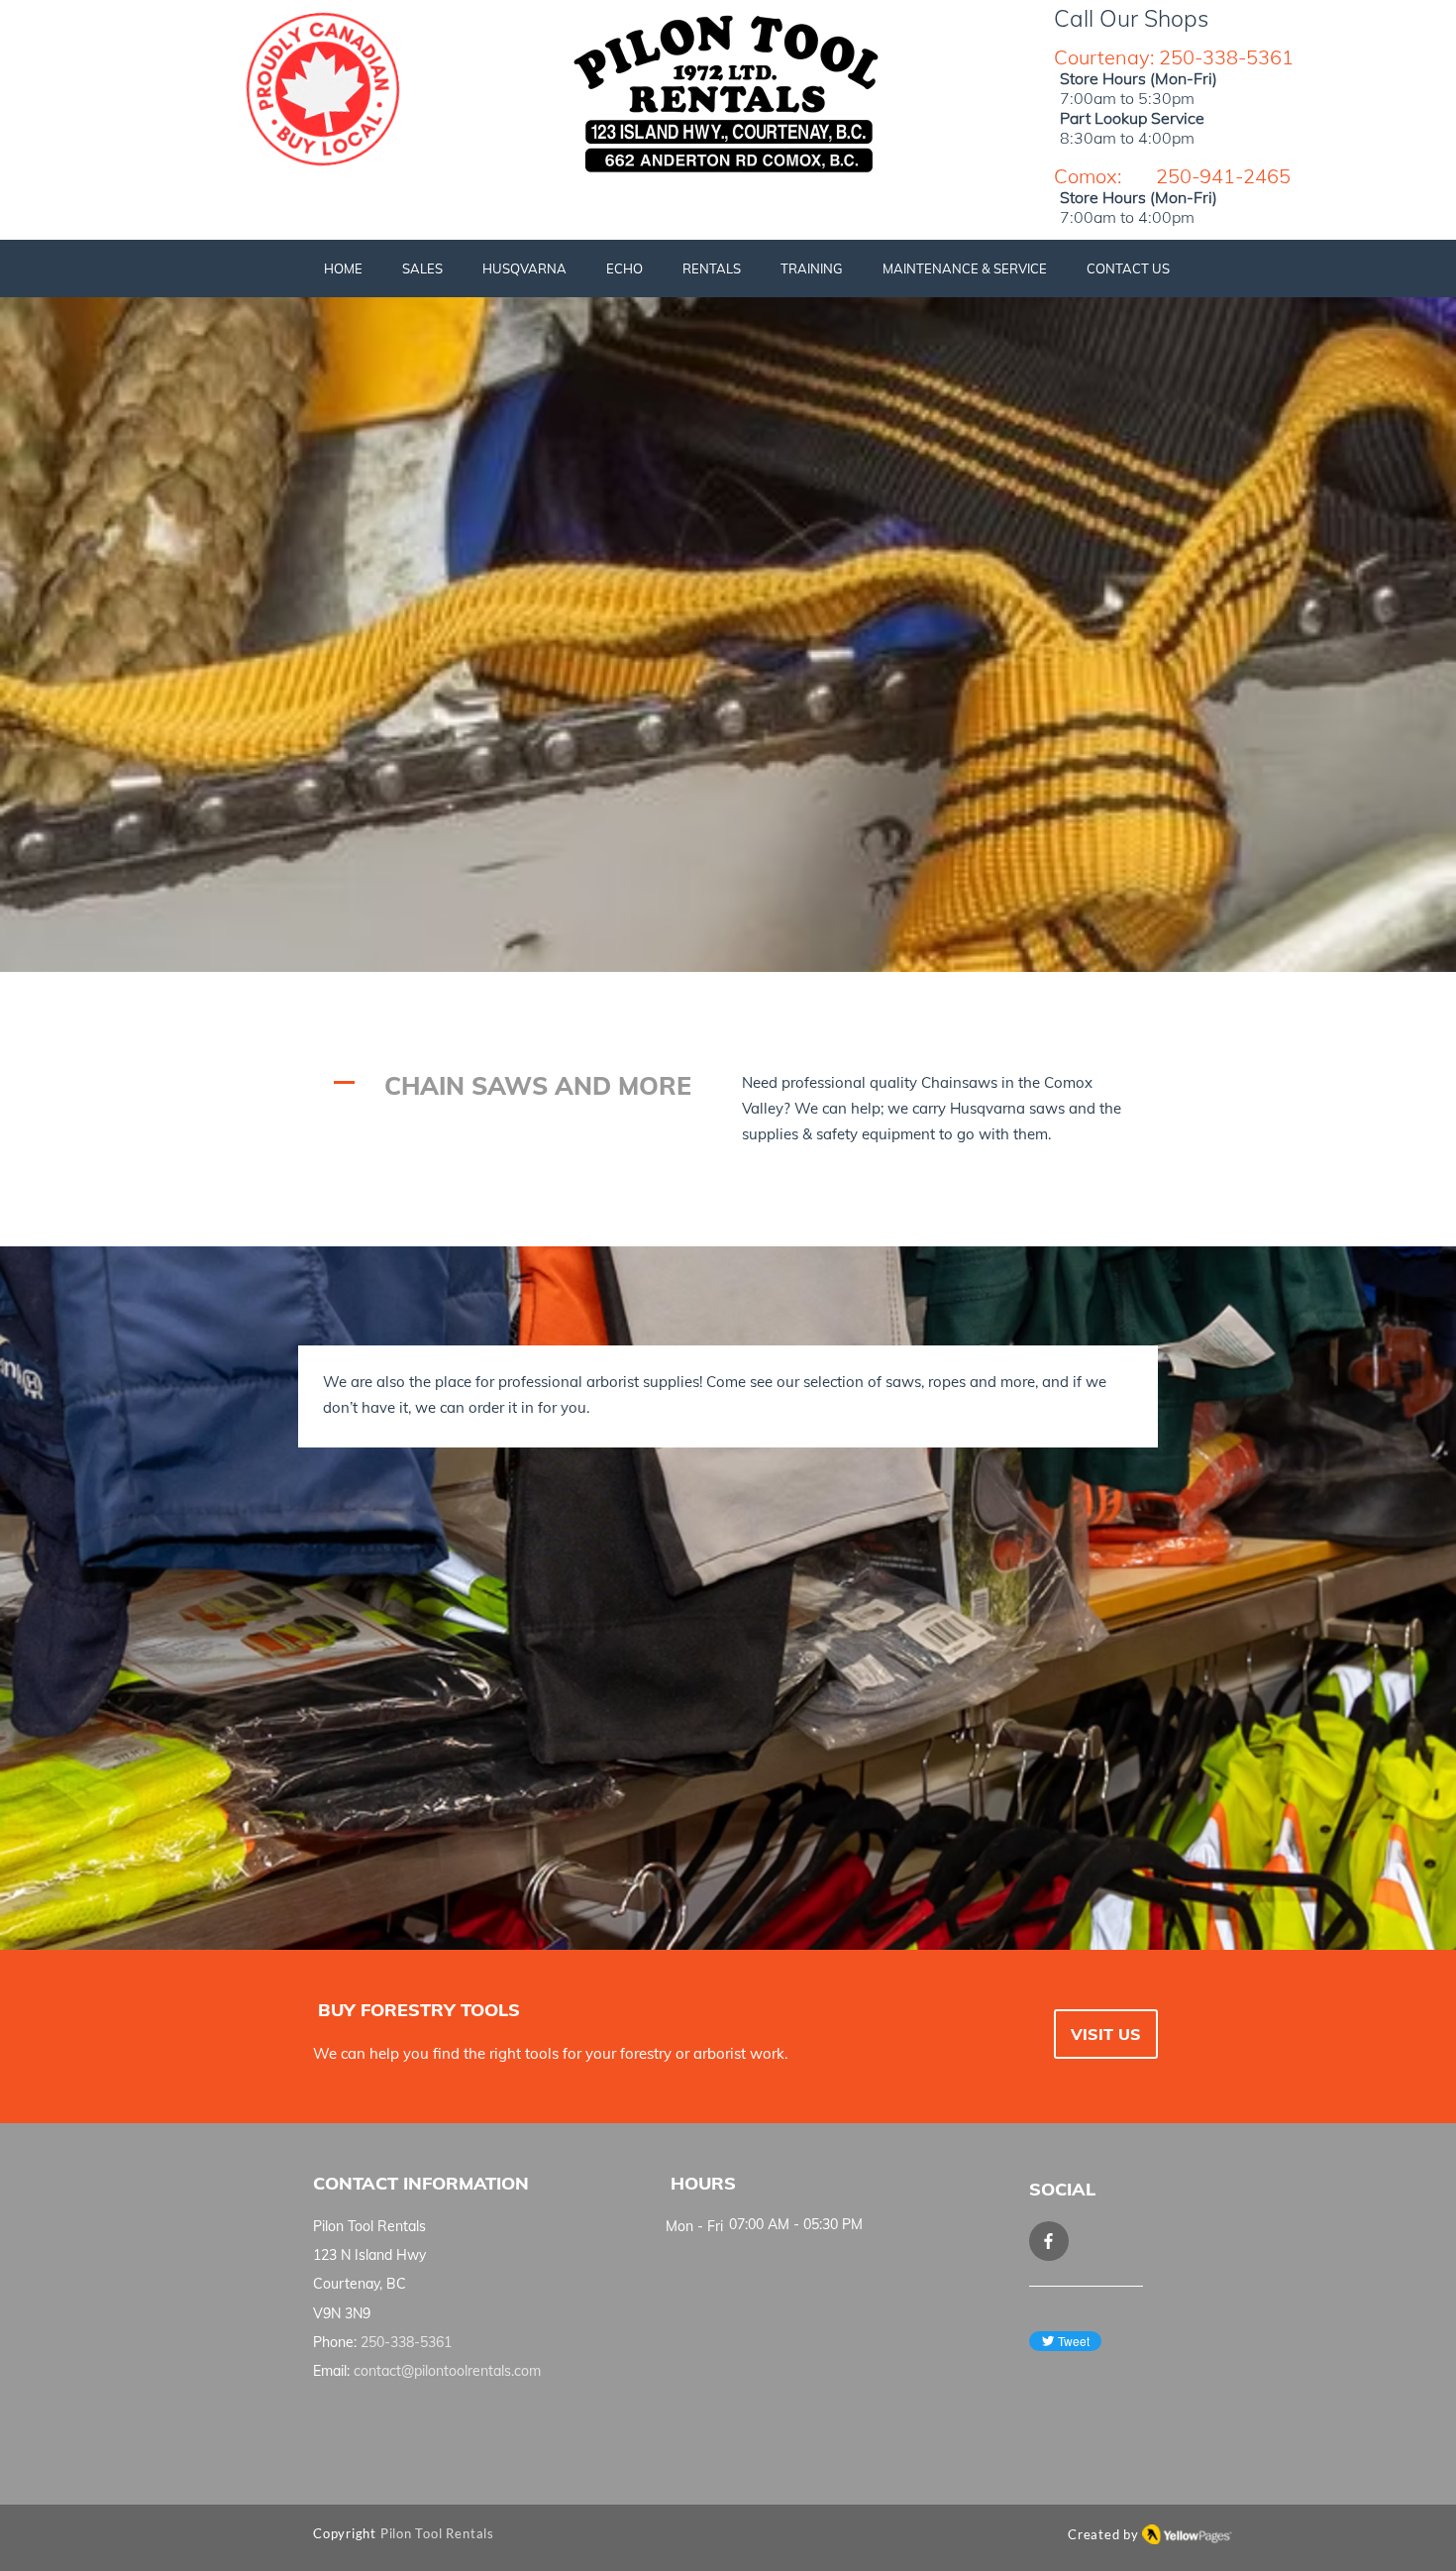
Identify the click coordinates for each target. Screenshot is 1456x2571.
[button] (422, 268)
